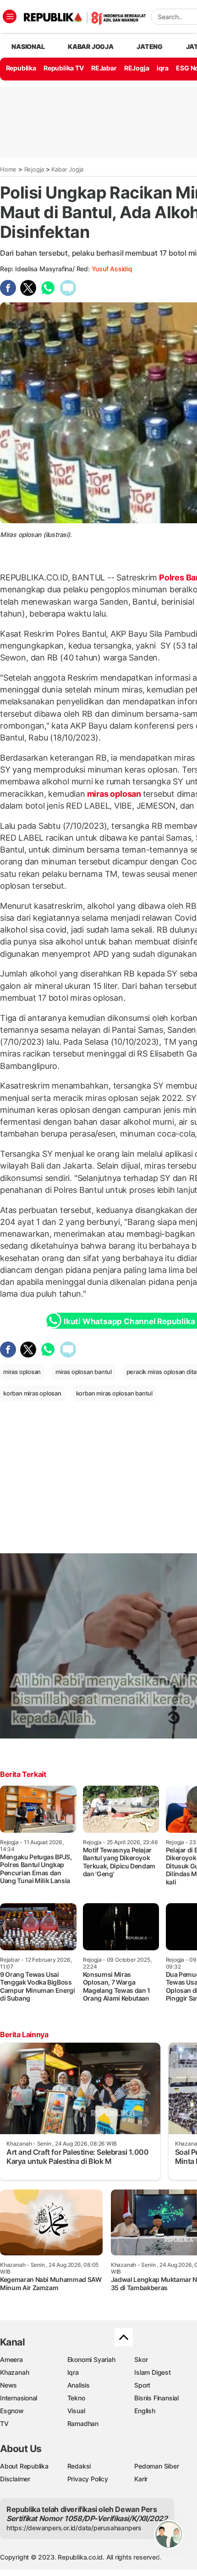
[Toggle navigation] (10, 16)
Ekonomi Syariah (91, 2359)
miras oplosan (114, 794)
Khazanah (14, 2372)
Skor (141, 2359)
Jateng (150, 46)
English (145, 2411)
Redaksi (79, 2466)
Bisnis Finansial (156, 2398)
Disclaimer (15, 2479)
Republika (21, 68)
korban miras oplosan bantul (114, 1393)
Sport (142, 2385)
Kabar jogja (91, 46)
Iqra (73, 2372)
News (8, 2385)
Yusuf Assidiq (112, 269)
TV (4, 2423)
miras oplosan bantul (84, 1372)
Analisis (79, 2385)
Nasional (28, 46)
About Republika (24, 2466)
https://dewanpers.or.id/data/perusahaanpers (74, 2528)
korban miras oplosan (32, 1393)
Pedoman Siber (156, 2466)
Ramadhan (83, 2423)
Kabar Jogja (67, 169)
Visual (76, 2411)
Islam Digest (152, 2372)
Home (8, 169)
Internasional (19, 2398)
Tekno (76, 2398)
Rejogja (34, 169)
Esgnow (12, 2411)
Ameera (11, 2359)
